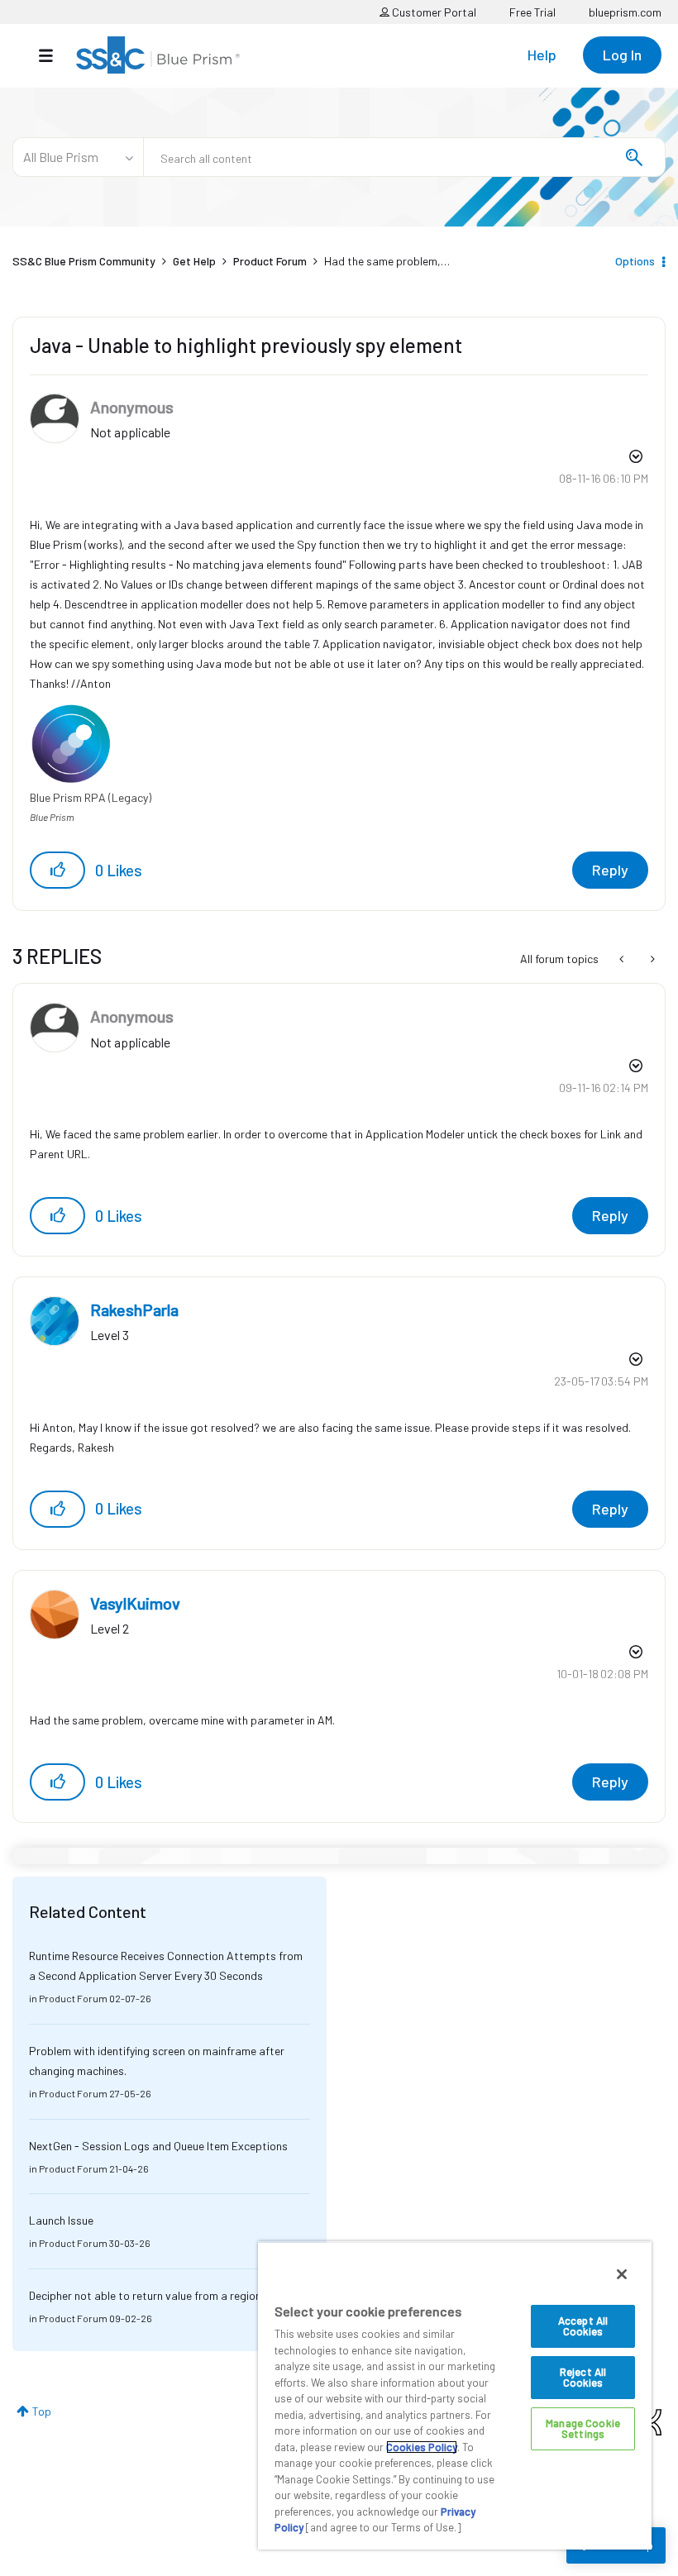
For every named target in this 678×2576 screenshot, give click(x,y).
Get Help (194, 261)
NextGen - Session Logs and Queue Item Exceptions (158, 2146)
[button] (57, 870)
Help (542, 55)
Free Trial (532, 12)
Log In (622, 55)
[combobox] (404, 157)
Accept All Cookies (583, 2326)
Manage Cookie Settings (583, 2428)
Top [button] (42, 2411)
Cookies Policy (422, 2447)
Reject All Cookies (583, 2377)
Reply (610, 870)
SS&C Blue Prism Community (84, 261)
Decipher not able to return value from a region (145, 2295)
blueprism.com (625, 12)
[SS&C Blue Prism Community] (158, 55)
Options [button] (635, 261)
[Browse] (54, 55)
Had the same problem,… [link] (387, 261)
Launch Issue (61, 2220)
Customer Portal (433, 12)
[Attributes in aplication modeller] (651, 959)
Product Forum (270, 261)
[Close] (622, 2274)
